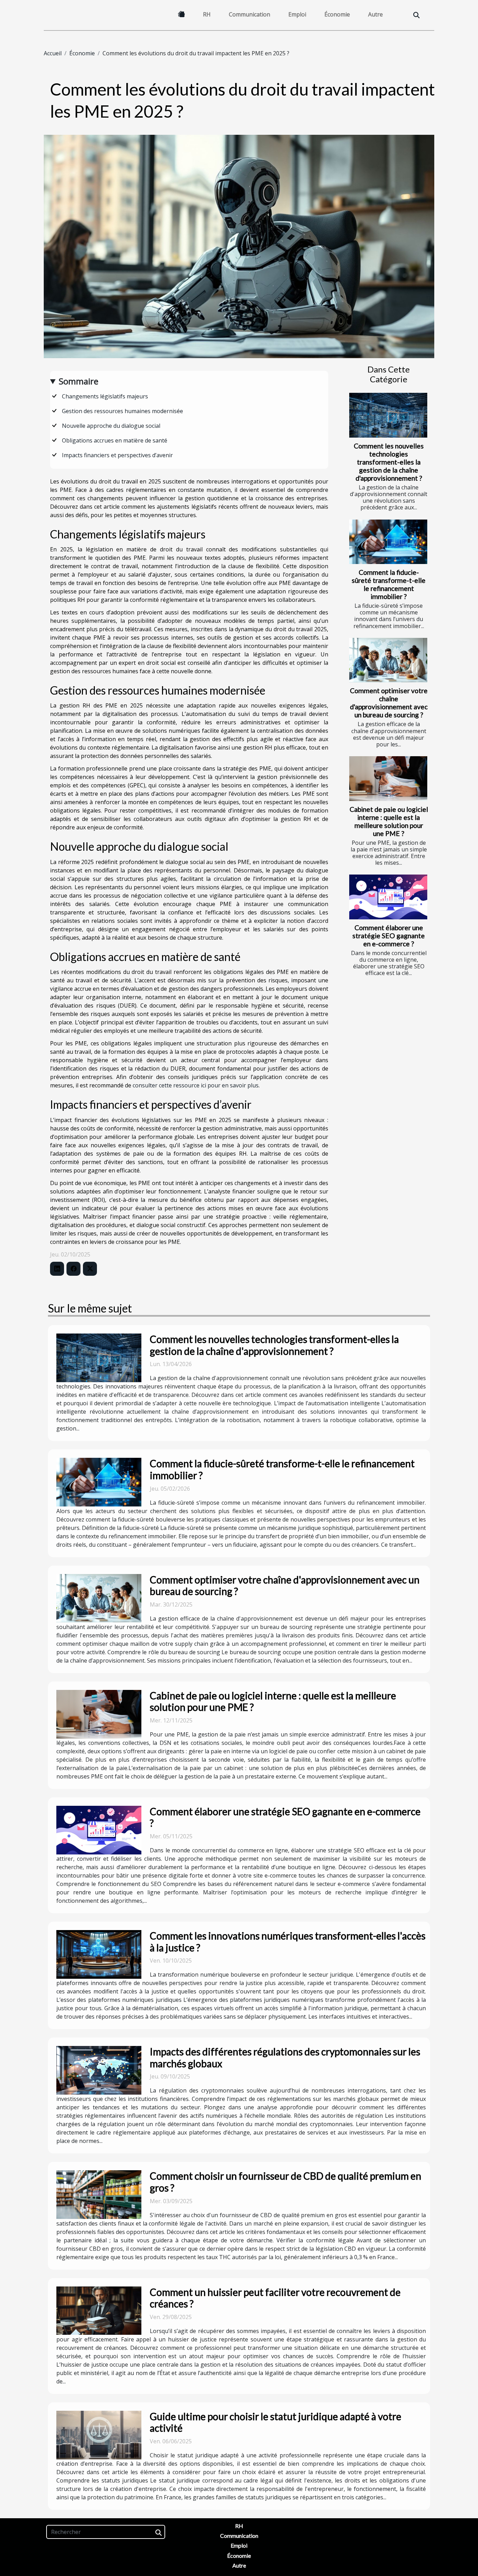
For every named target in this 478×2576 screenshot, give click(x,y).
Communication (249, 14)
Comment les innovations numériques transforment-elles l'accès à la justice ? (288, 1942)
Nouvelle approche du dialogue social (111, 426)
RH (207, 14)
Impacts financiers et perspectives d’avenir (117, 455)
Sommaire (79, 381)
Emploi (297, 14)
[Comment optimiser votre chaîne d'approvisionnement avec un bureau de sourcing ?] (388, 660)
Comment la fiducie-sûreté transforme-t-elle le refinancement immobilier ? (389, 584)
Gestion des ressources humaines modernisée (122, 411)
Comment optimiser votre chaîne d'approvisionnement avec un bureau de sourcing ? (389, 703)
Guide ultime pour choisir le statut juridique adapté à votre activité (276, 2422)
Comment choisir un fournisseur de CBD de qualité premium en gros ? (286, 2182)
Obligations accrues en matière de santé (115, 440)
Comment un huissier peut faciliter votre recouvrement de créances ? (275, 2298)
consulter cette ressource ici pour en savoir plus (196, 1085)
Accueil (53, 53)
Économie (337, 14)
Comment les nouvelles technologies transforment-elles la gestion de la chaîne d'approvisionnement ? (389, 462)
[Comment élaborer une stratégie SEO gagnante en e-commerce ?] (388, 897)
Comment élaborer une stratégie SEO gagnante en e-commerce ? (389, 936)
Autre (375, 14)
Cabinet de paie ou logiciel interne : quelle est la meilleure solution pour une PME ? (389, 821)
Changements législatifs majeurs (105, 396)
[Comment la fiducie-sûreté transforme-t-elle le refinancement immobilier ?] (388, 542)
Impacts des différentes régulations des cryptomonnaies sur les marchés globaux (285, 2058)
